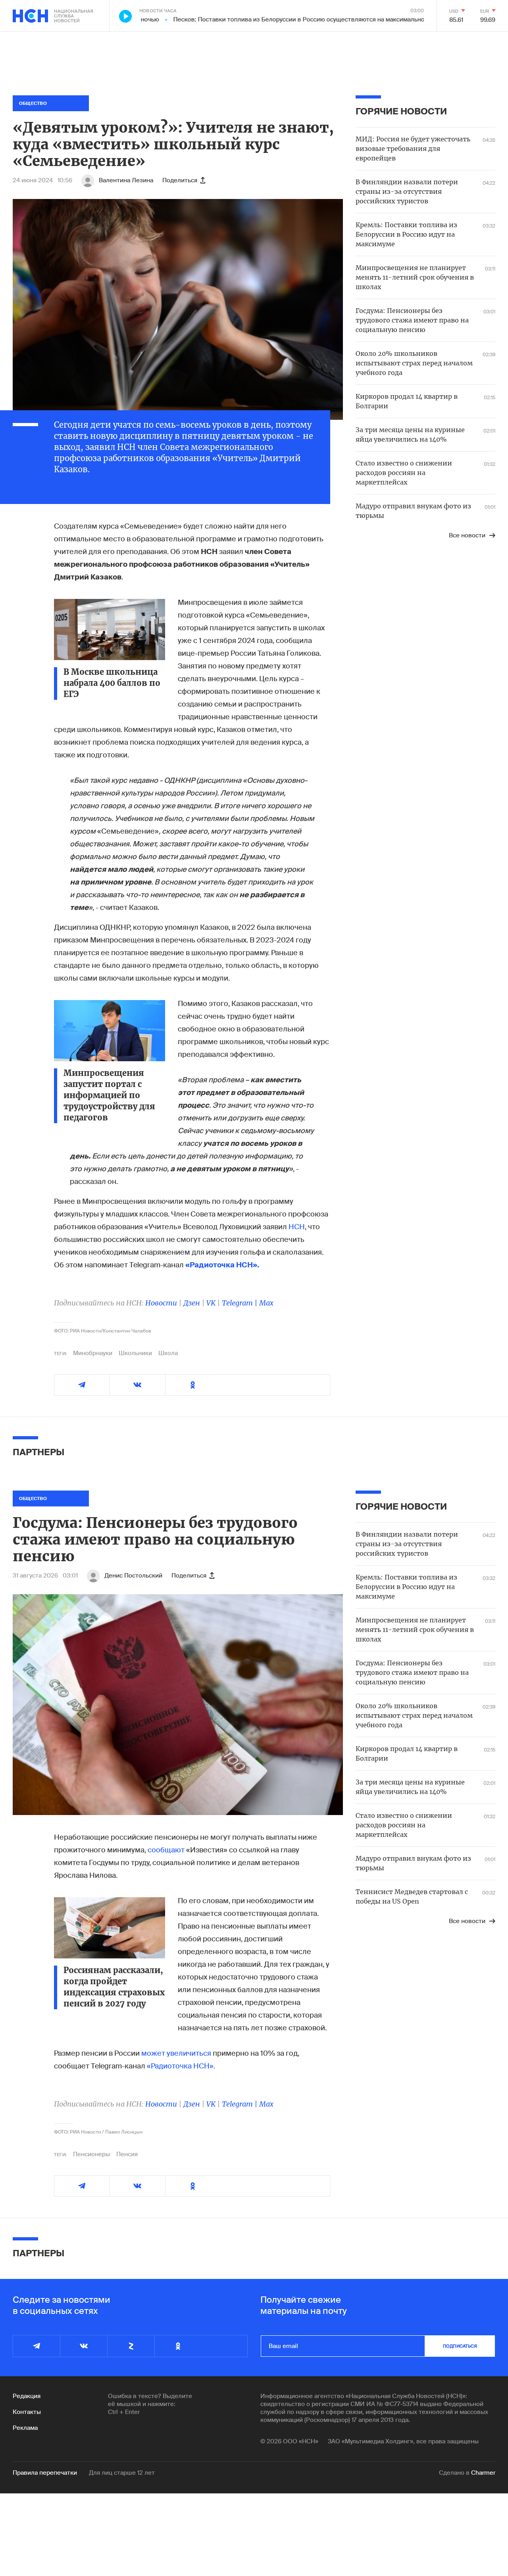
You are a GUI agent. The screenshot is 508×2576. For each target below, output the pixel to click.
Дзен (192, 1303)
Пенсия (127, 2154)
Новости (161, 1303)
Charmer (483, 2473)
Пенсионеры (91, 2154)
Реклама (25, 2428)
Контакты (27, 2412)
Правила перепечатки (45, 2473)
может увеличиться (176, 2053)
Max (266, 1303)
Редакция (27, 2396)
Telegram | (241, 1303)
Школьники (135, 1353)
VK (211, 1303)
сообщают (166, 1850)
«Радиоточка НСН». (181, 2066)
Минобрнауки (93, 1353)
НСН (297, 1227)
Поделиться (180, 180)
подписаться (460, 2346)
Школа (168, 1353)
